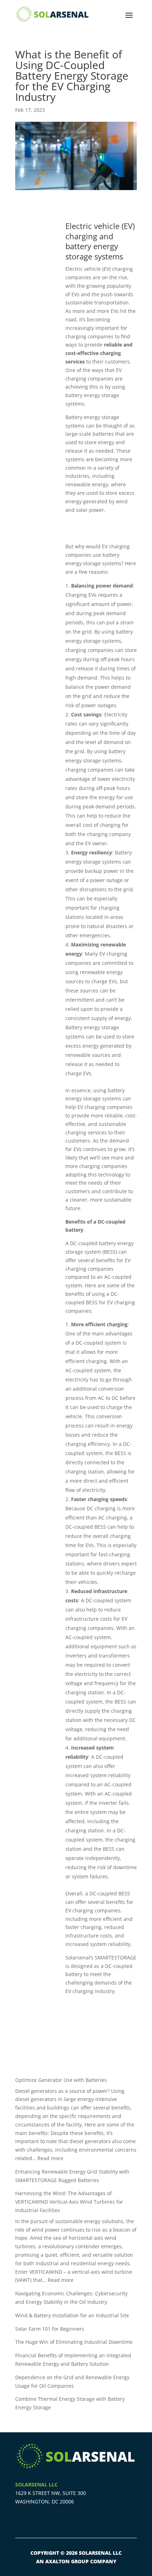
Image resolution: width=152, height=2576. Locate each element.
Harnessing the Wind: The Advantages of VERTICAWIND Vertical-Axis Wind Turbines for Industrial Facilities (69, 2202)
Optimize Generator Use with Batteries (61, 2080)
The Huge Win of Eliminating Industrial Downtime (74, 2342)
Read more (50, 2158)
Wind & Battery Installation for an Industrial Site (72, 2315)
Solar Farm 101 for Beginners (50, 2329)
